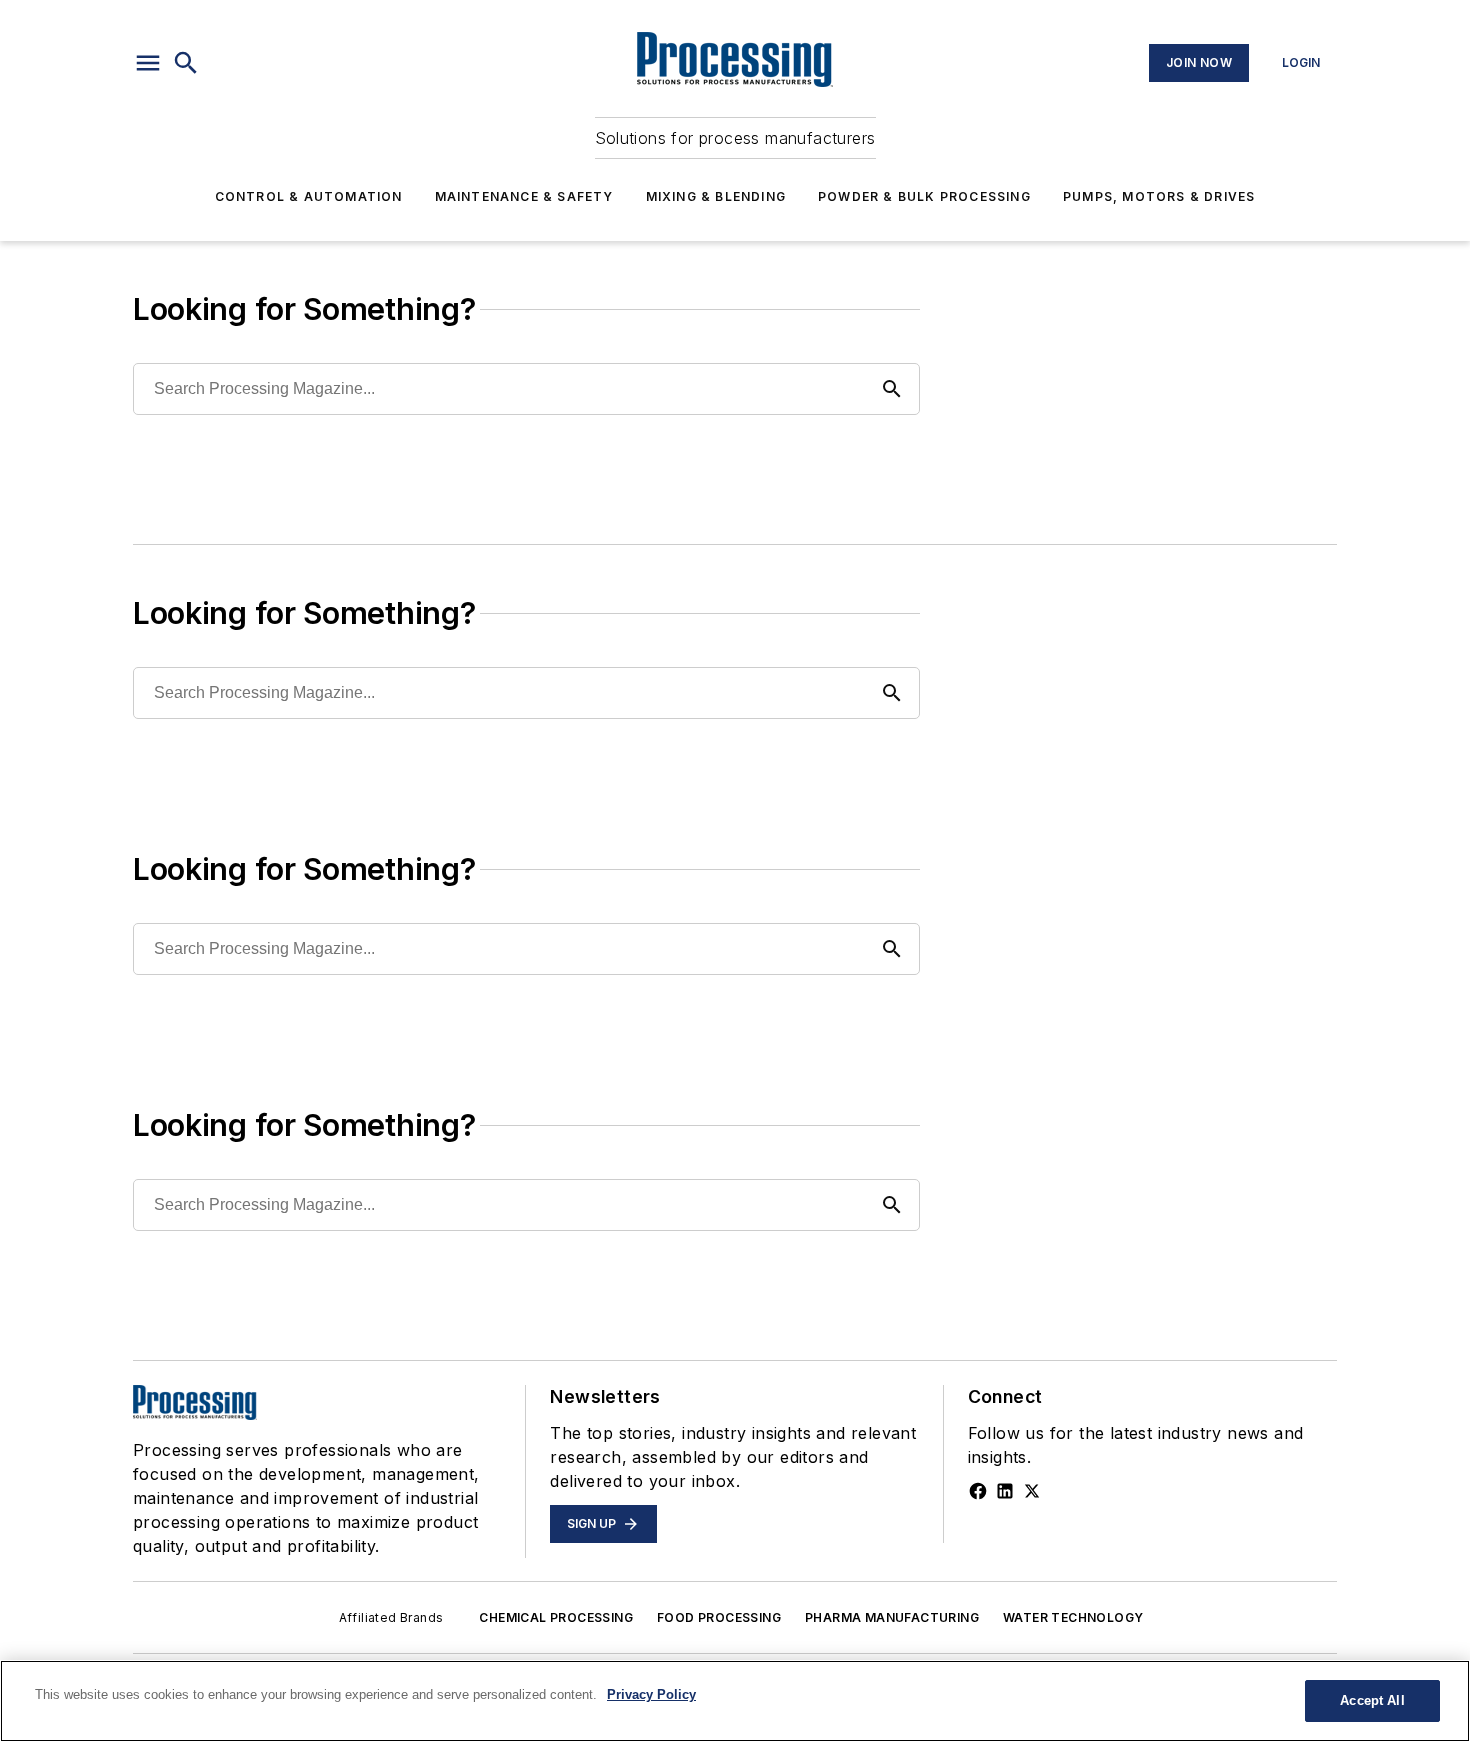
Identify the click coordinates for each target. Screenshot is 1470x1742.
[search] (186, 63)
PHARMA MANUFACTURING (892, 1617)
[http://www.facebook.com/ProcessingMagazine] (978, 1491)
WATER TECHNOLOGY (1073, 1617)
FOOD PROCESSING (719, 1617)
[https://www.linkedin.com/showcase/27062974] (1005, 1491)
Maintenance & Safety (524, 196)
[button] (148, 63)
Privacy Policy (651, 1694)
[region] (735, 1701)
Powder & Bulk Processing (924, 196)
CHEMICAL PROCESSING (556, 1617)
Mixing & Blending (716, 196)
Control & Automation (309, 196)
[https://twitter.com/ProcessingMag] (1032, 1491)
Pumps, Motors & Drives (1159, 196)
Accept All (1372, 1700)
